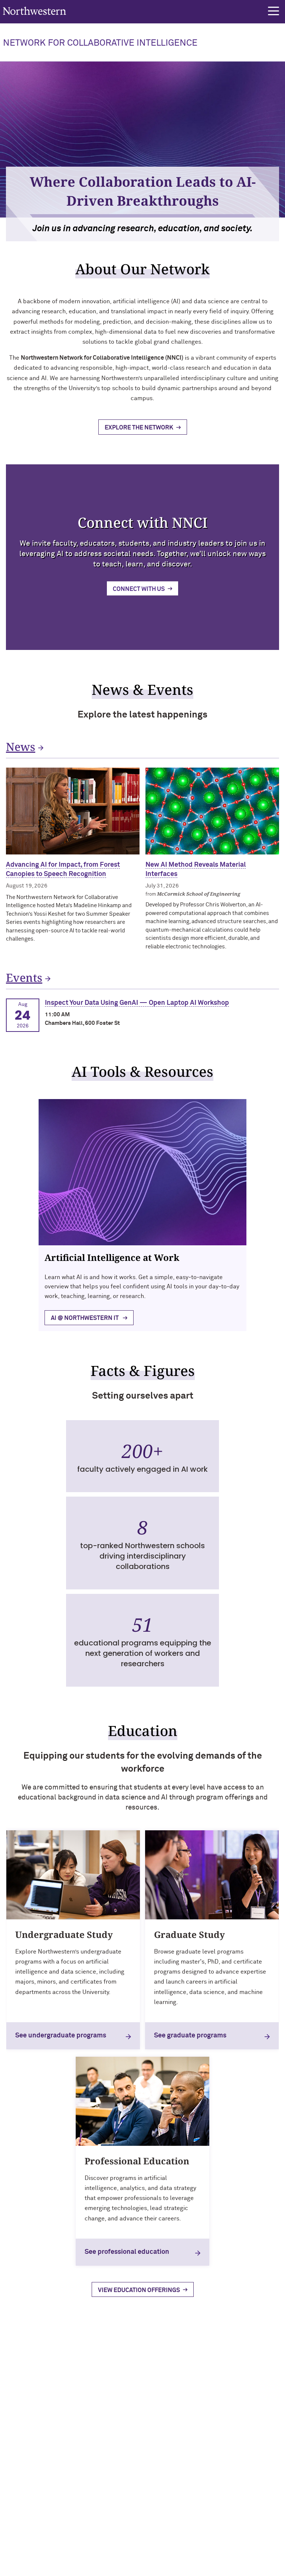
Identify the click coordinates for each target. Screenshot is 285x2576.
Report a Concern (233, 2548)
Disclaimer (140, 2548)
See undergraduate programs (61, 2036)
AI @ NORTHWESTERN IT (85, 1318)
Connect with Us (139, 589)
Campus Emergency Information (45, 2487)
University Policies (28, 2523)
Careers (16, 2498)
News (21, 747)
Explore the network (139, 428)
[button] (273, 11)
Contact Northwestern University (46, 2510)
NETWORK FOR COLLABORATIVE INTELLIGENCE (100, 43)
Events (24, 978)
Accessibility (104, 2548)
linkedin (164, 2428)
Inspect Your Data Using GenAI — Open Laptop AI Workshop (137, 1003)
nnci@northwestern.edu (43, 2407)
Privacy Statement (182, 2548)
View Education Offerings (139, 2290)
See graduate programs (190, 2036)
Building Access (25, 2474)
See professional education (127, 2252)
